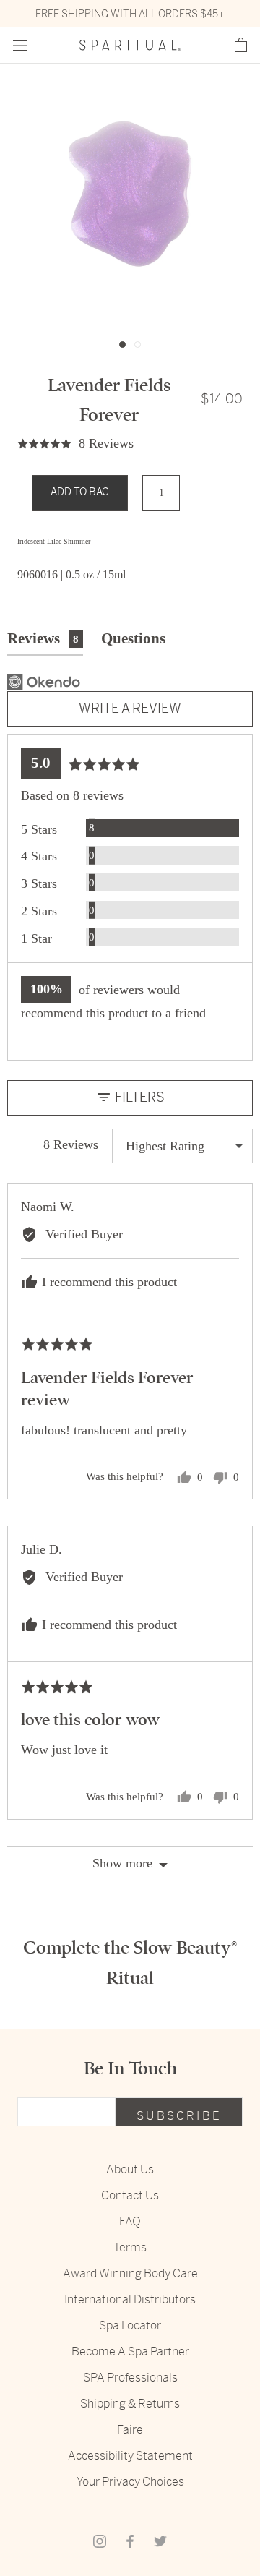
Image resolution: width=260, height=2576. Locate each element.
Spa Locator (130, 2325)
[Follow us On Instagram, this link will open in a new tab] (100, 2541)
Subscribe (179, 2116)
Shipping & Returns (130, 2404)
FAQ (130, 2221)
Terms (130, 2247)
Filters (138, 1097)
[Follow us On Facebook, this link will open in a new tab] (130, 2541)
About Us (130, 2169)
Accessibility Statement (130, 2456)
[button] (241, 46)
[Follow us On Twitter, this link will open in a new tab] (160, 2541)
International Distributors (130, 2299)
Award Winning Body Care (130, 2273)
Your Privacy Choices (130, 2482)
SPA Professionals (130, 2378)
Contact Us (130, 2195)
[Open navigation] (20, 46)
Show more (122, 1863)
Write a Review (130, 708)
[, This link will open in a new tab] (44, 682)
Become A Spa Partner (130, 2352)
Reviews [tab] (43, 638)
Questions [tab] (133, 638)
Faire (130, 2430)
